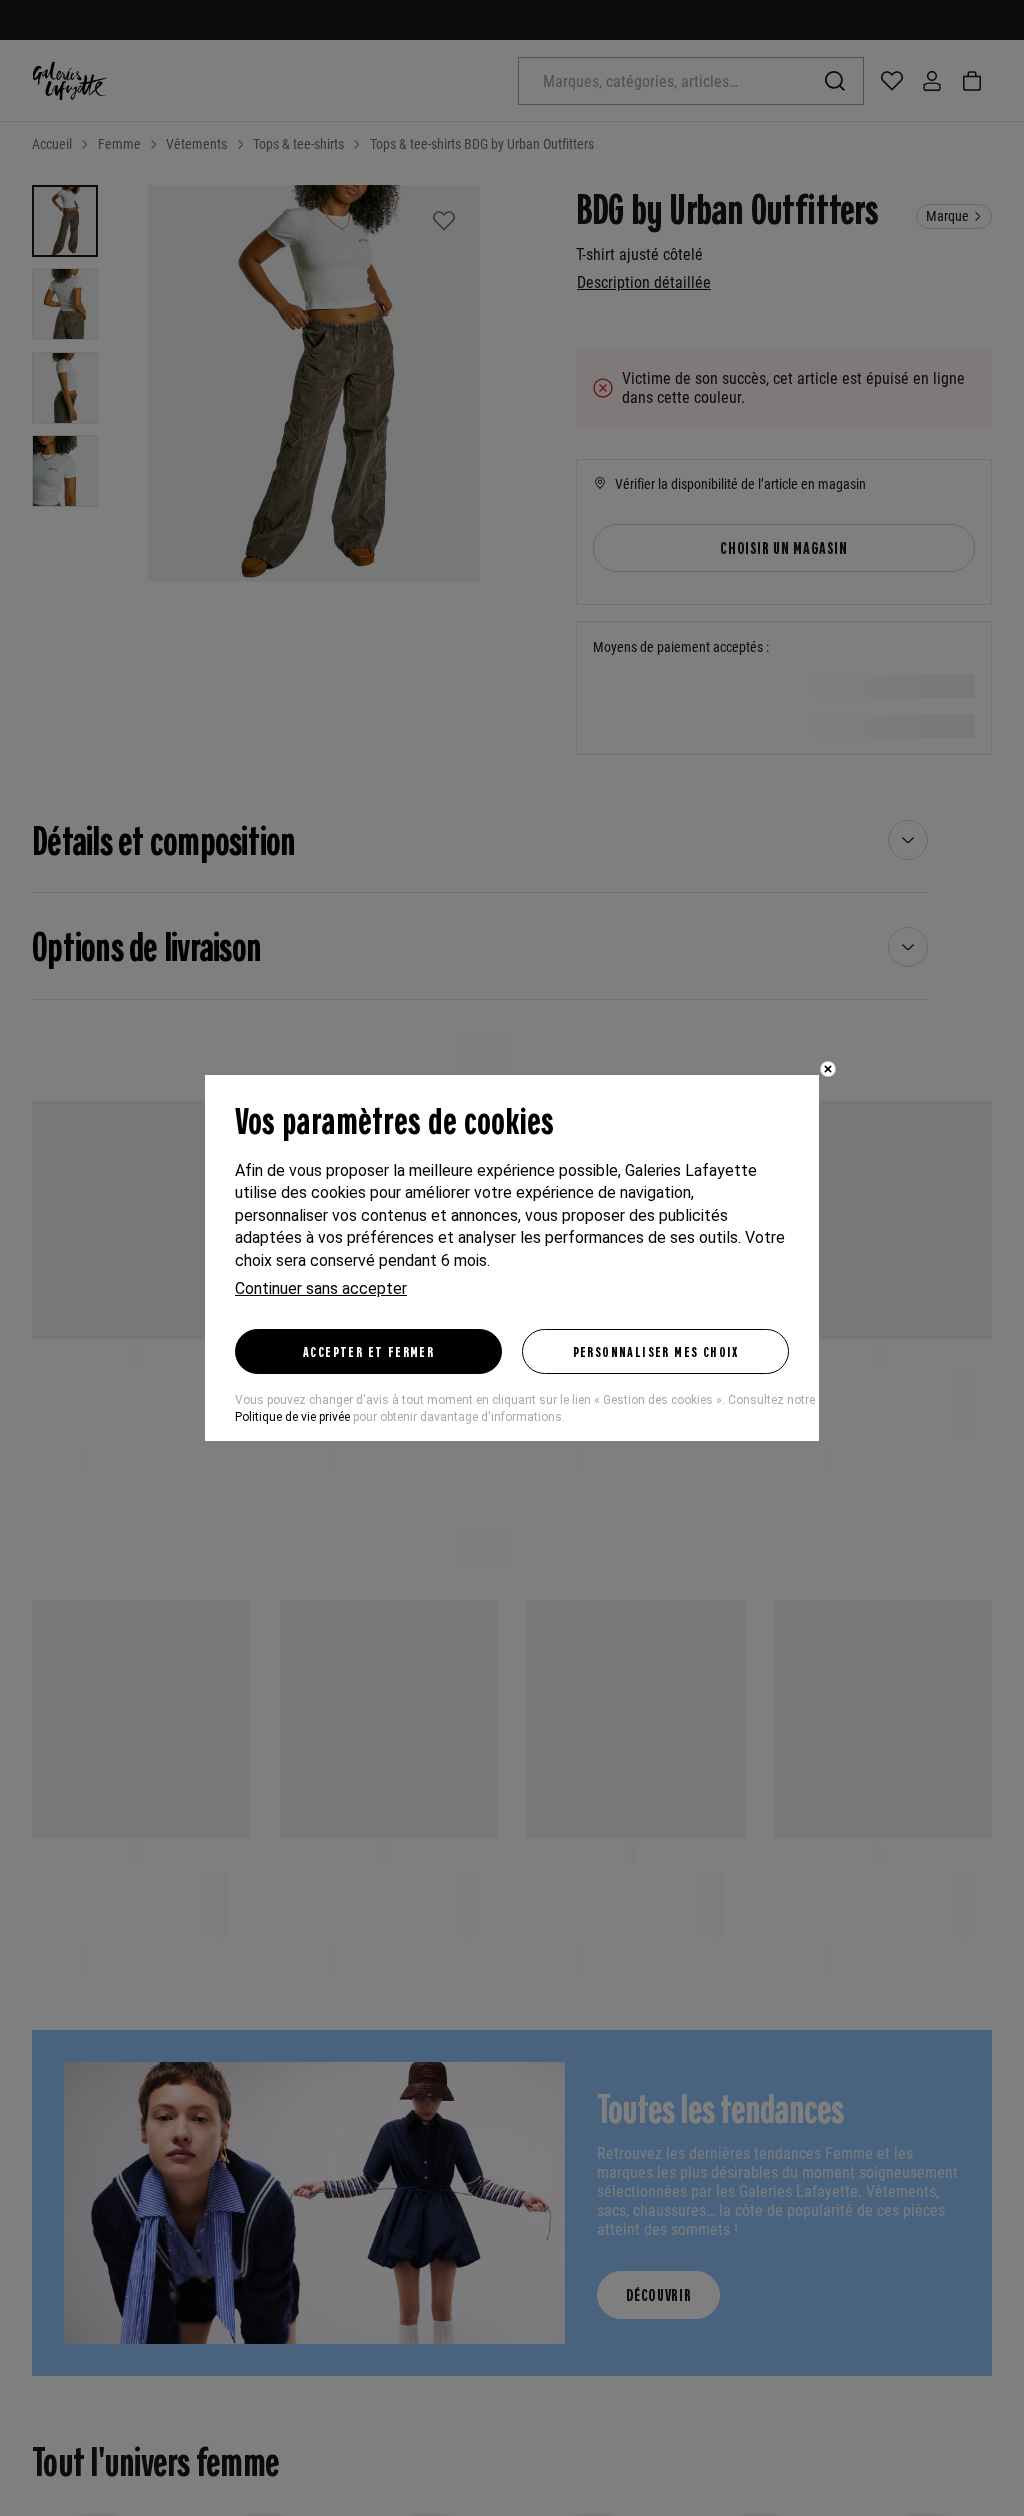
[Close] (828, 1069)
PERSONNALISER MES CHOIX (656, 1351)
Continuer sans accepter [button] (321, 1288)
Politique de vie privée (292, 1417)
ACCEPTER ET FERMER (368, 1351)
